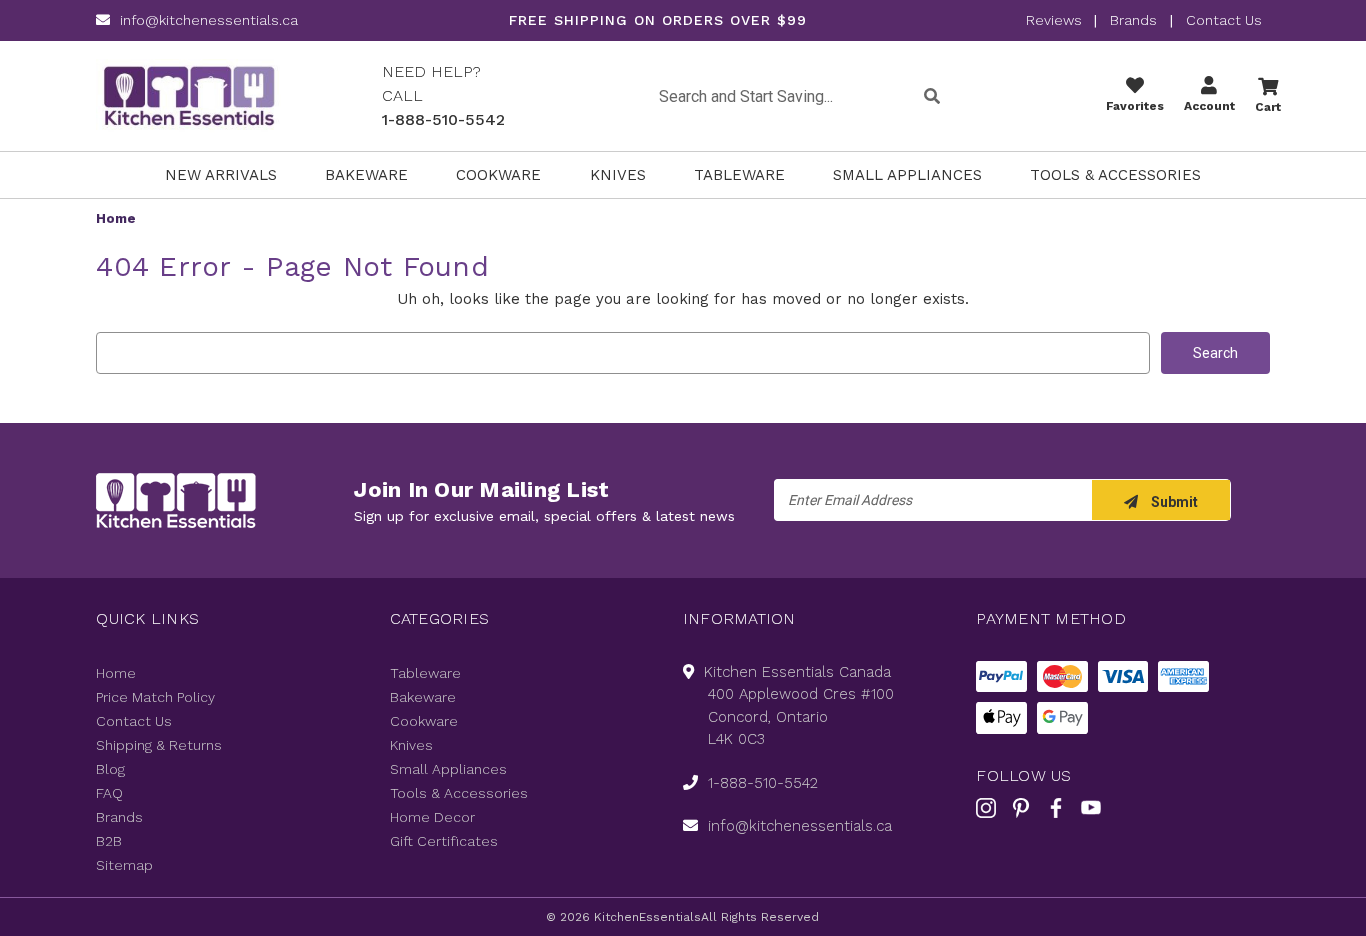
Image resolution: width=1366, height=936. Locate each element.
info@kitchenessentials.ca (209, 20)
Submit (1173, 502)
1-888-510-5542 (443, 119)
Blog (110, 769)
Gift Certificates (444, 841)
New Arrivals (221, 175)
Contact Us (1224, 20)
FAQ (109, 793)
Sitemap (124, 865)
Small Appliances (907, 175)
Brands (1133, 20)
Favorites (1135, 106)
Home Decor (432, 817)
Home (116, 673)
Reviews (1056, 20)
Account (1209, 106)
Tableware (739, 175)
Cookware (498, 175)
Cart (1268, 107)
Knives (618, 175)
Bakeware (366, 175)
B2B (109, 841)
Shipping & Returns (159, 745)
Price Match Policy (155, 697)
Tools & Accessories (1115, 175)
